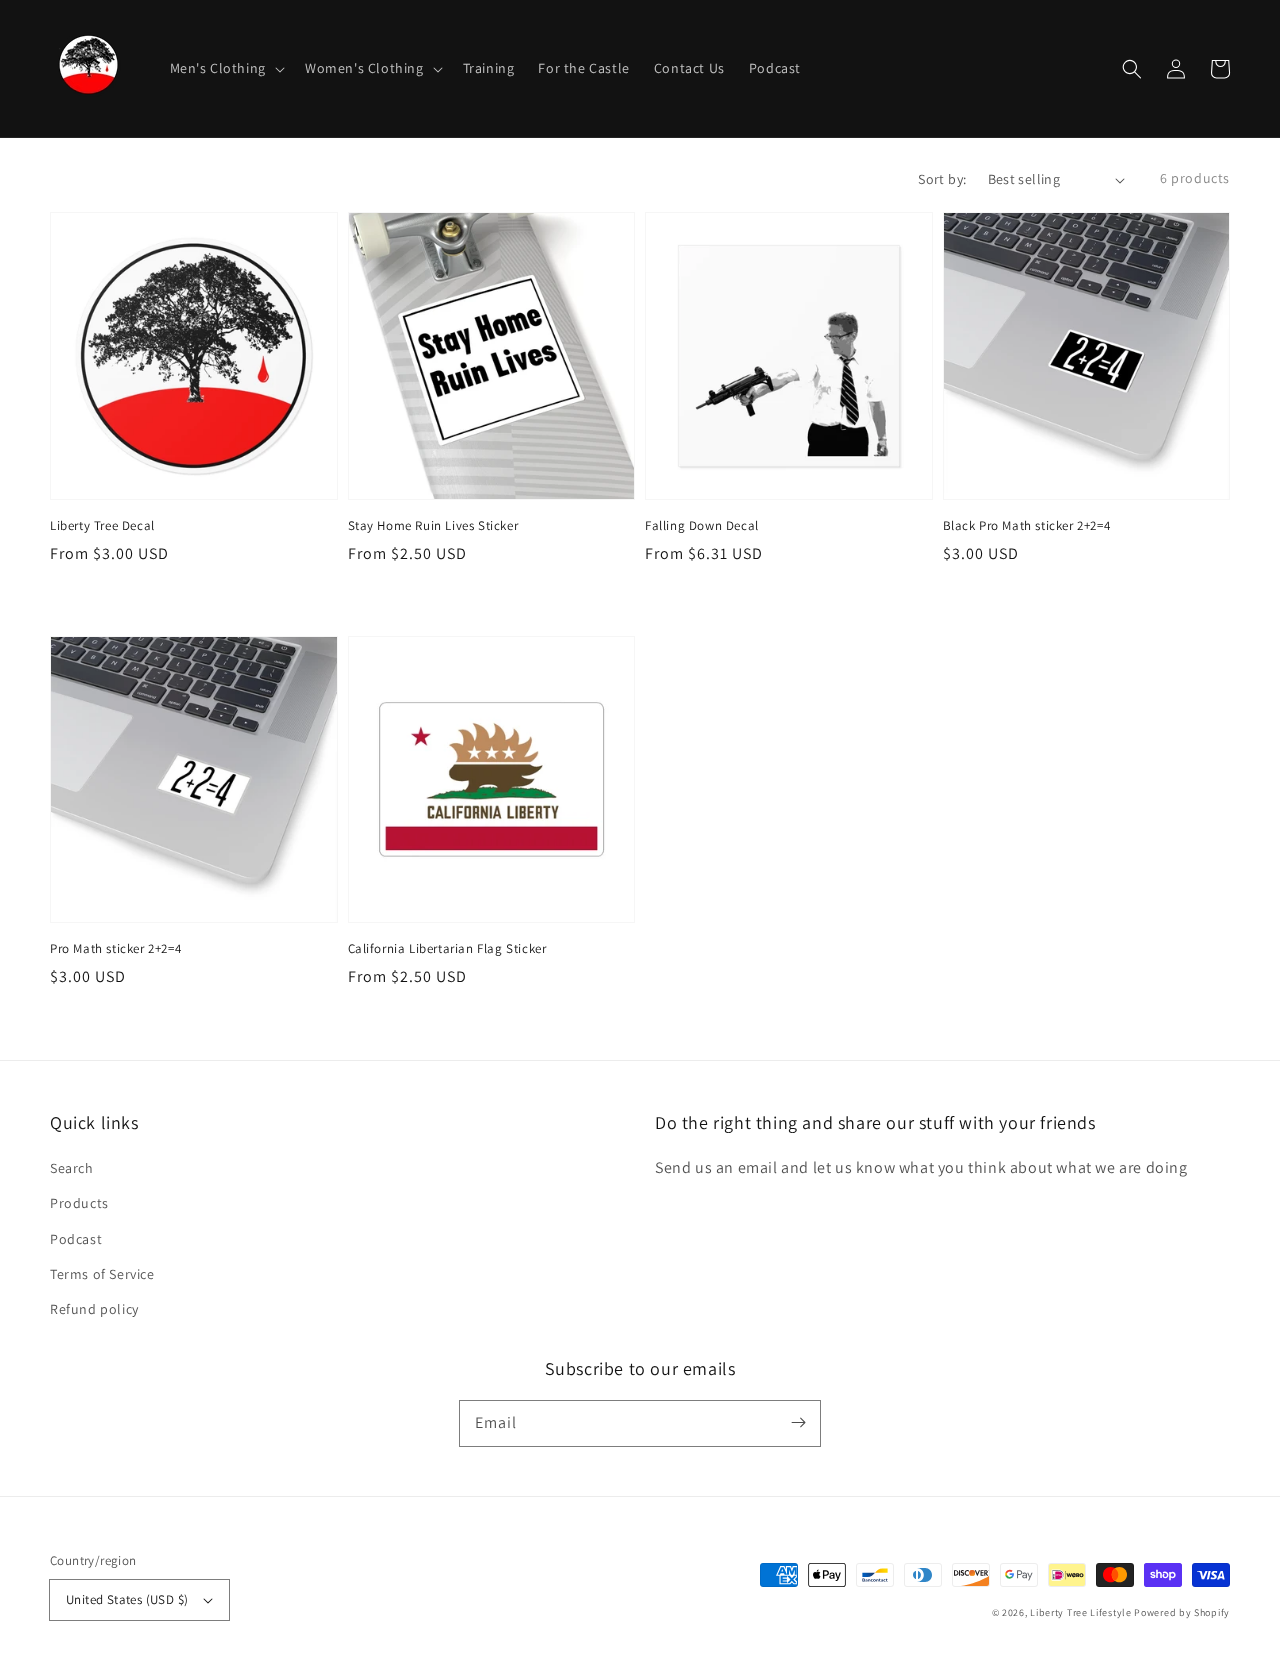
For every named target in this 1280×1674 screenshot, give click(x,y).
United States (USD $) (127, 1599)
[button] (1132, 69)
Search (72, 1168)
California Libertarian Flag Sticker (447, 948)
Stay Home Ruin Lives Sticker (433, 525)
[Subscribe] (798, 1423)
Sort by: (942, 179)
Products (79, 1203)
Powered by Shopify (1182, 1612)
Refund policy (94, 1309)
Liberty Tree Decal (102, 525)
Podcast (76, 1239)
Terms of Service (102, 1274)
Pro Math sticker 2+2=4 (115, 948)
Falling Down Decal (702, 525)
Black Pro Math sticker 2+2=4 (1027, 525)
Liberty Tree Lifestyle (1080, 1612)
